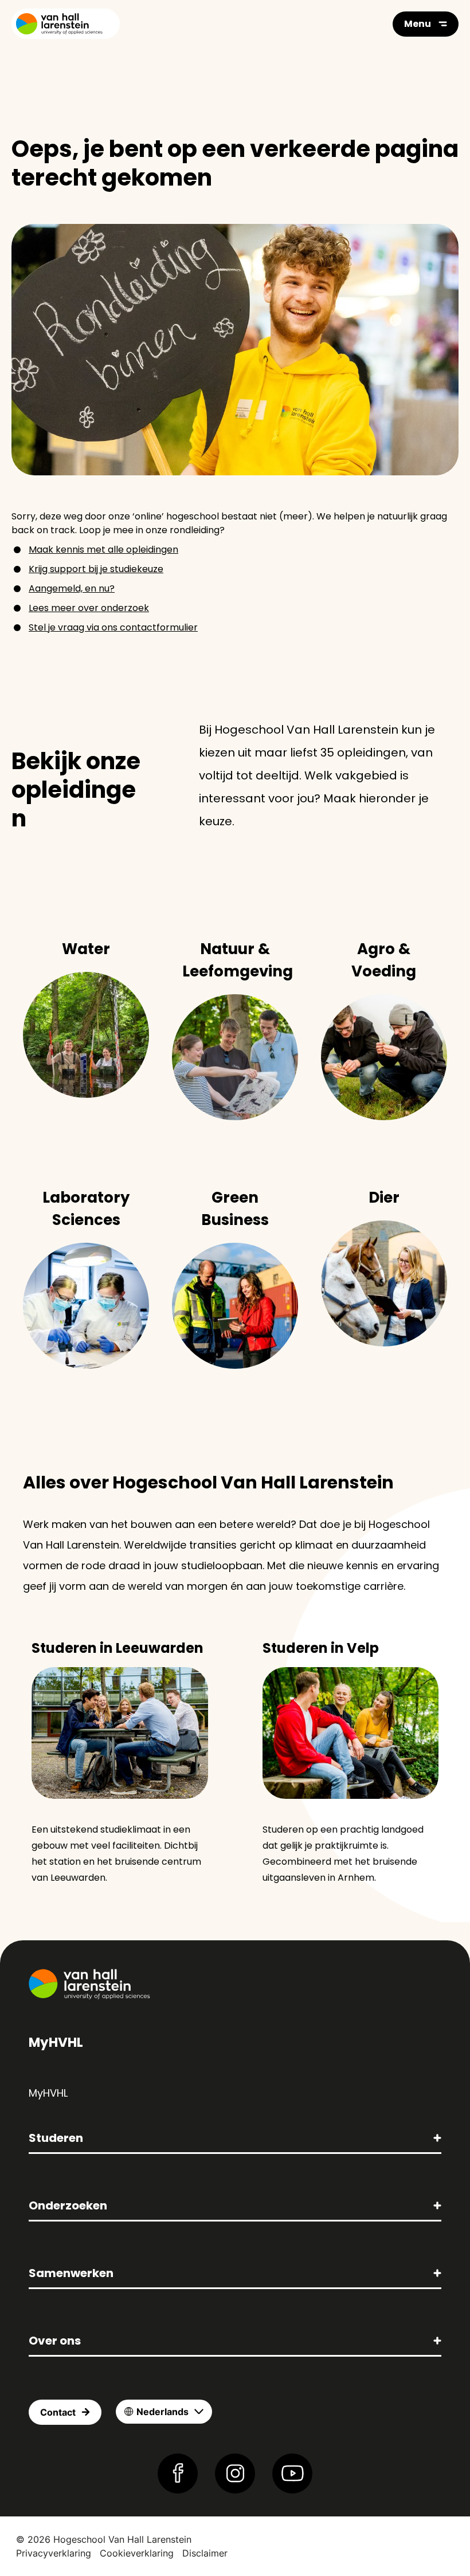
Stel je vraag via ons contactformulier (113, 627)
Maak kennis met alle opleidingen (103, 550)
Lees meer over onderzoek (89, 608)
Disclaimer (205, 2553)
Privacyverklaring (54, 2553)
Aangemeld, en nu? (72, 588)
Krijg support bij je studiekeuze (96, 569)
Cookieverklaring (137, 2553)
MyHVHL (48, 2093)
